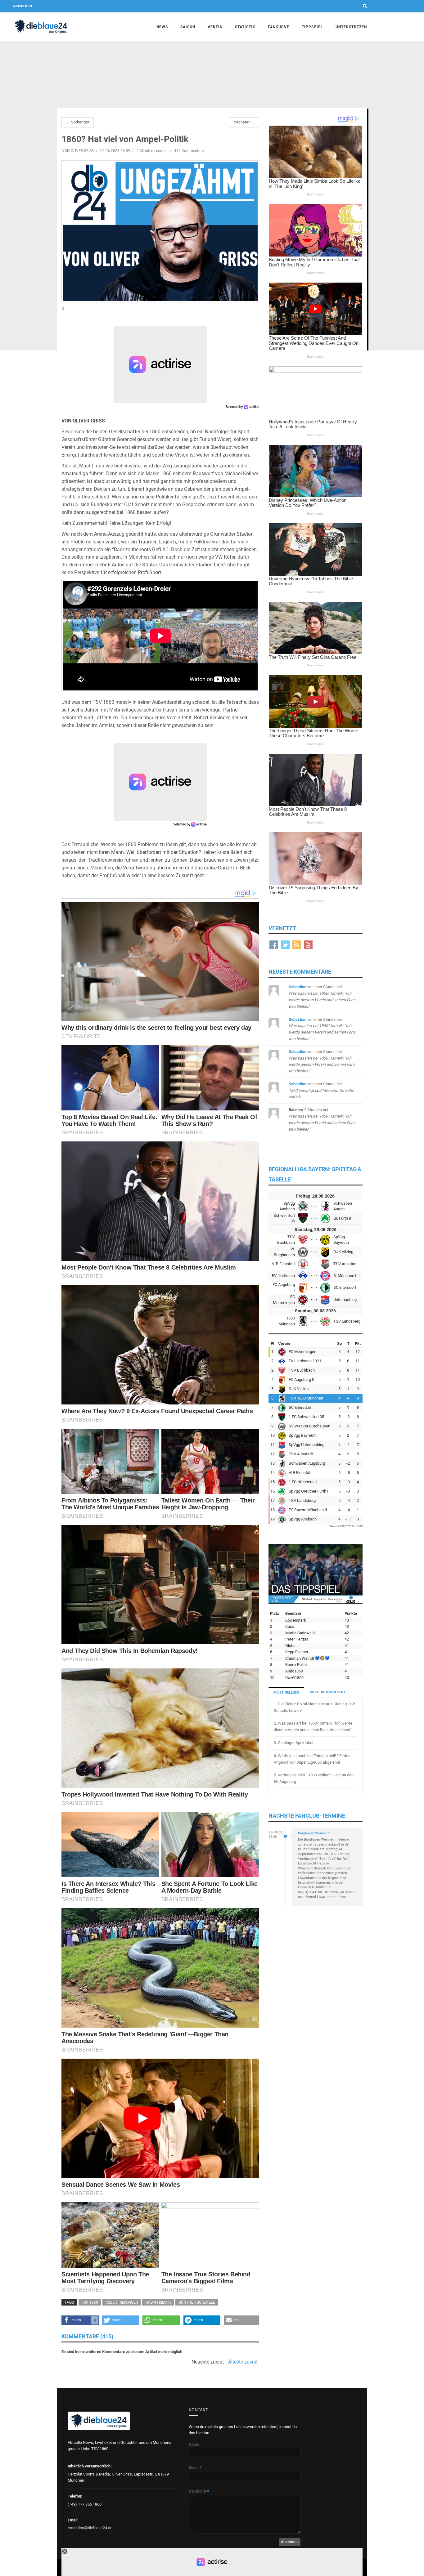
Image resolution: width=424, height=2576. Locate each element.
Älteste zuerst (243, 2362)
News (162, 27)
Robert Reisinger (122, 2302)
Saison (188, 27)
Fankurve (279, 27)
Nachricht (199, 2491)
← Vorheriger (78, 122)
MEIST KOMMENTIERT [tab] (328, 1692)
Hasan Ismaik (158, 2302)
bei (321, 1090)
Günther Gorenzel (197, 2302)
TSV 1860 (90, 2302)
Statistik (245, 27)
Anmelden (23, 6)
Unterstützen (351, 27)
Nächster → (244, 122)
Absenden (290, 2542)
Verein (215, 27)
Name (194, 2444)
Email (195, 2468)
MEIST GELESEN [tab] (286, 1692)
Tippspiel (312, 27)
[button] (80, 2320)
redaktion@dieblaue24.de (90, 2528)
